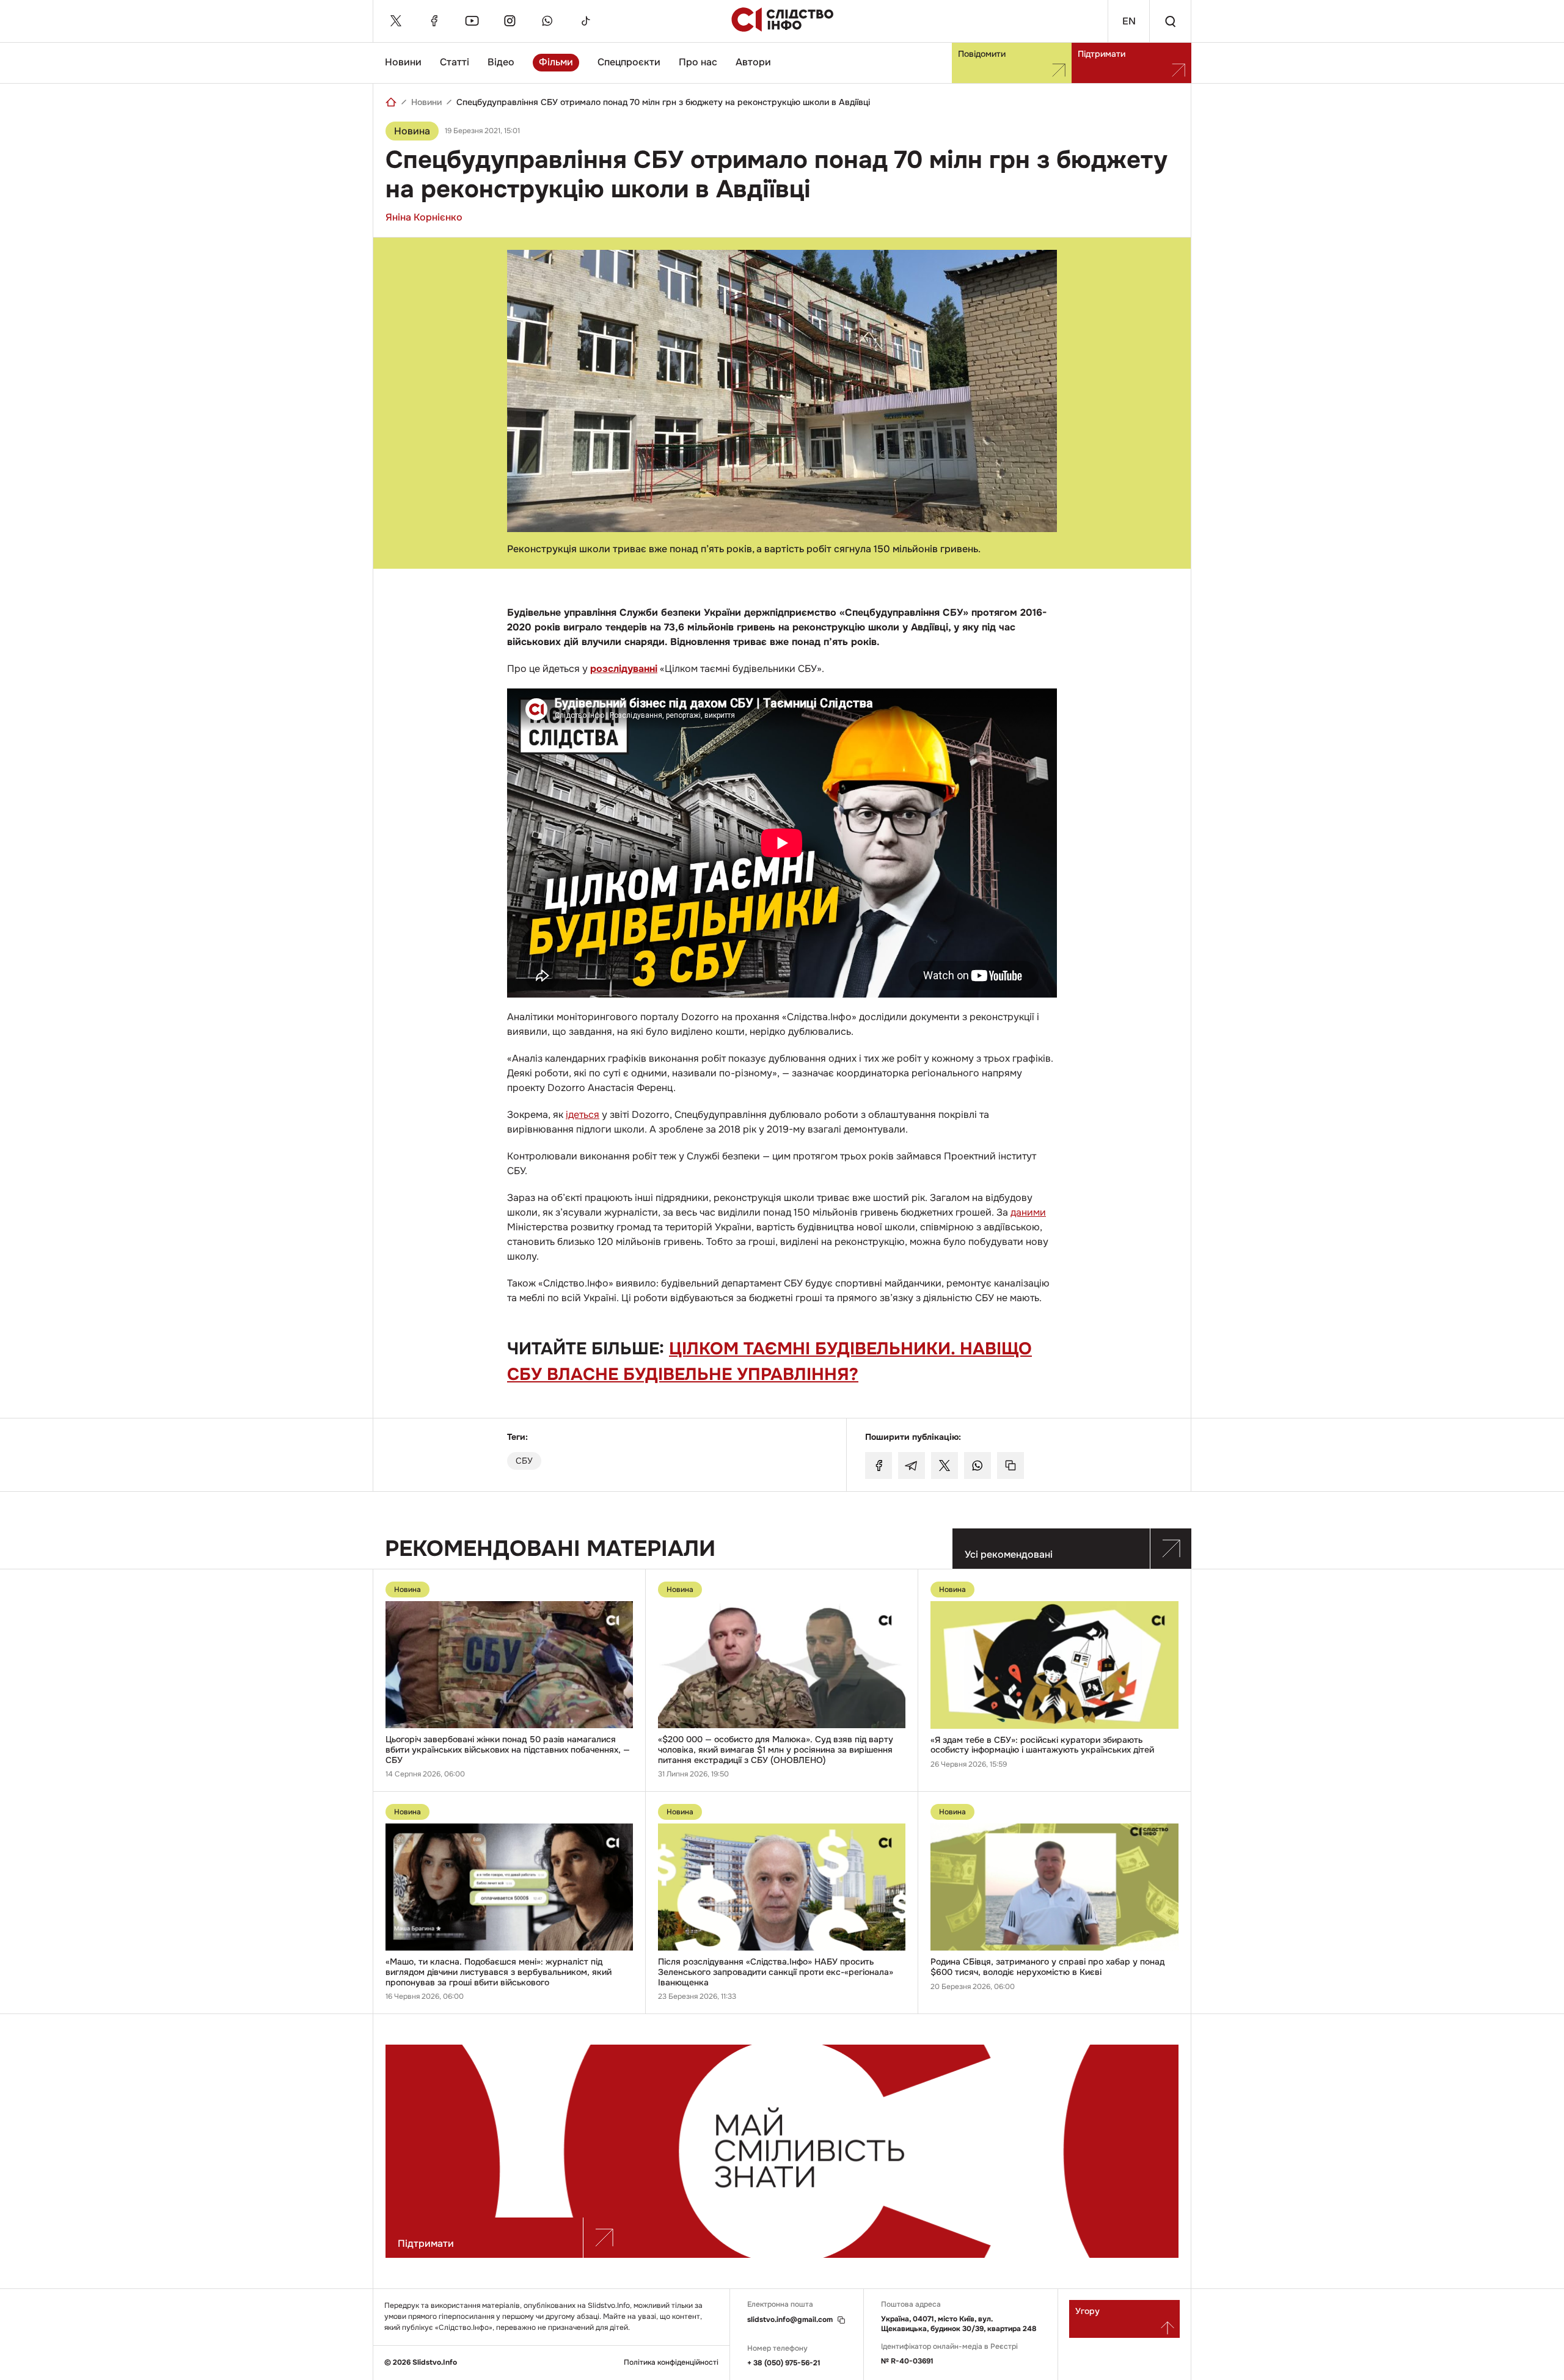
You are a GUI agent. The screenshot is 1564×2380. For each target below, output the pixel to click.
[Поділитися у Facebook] (879, 1466)
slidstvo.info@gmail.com (790, 2320)
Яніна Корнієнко (424, 217)
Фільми (556, 62)
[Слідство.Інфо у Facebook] (434, 21)
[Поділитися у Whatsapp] (977, 1466)
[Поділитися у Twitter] (945, 1466)
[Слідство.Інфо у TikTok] (585, 21)
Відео (501, 62)
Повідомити (982, 54)
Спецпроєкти (629, 62)
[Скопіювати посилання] (1010, 1466)
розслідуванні (624, 669)
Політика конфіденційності (671, 2363)
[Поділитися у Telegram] (912, 1466)
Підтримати (1102, 54)
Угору (1087, 2311)
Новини (403, 62)
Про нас (698, 62)
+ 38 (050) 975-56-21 (784, 2363)
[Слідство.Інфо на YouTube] (472, 21)
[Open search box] (1170, 21)
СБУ (524, 1461)
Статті (455, 62)
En (1129, 21)
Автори (753, 62)
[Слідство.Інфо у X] (396, 21)
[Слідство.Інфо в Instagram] (510, 21)
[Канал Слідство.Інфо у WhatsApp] (547, 21)
